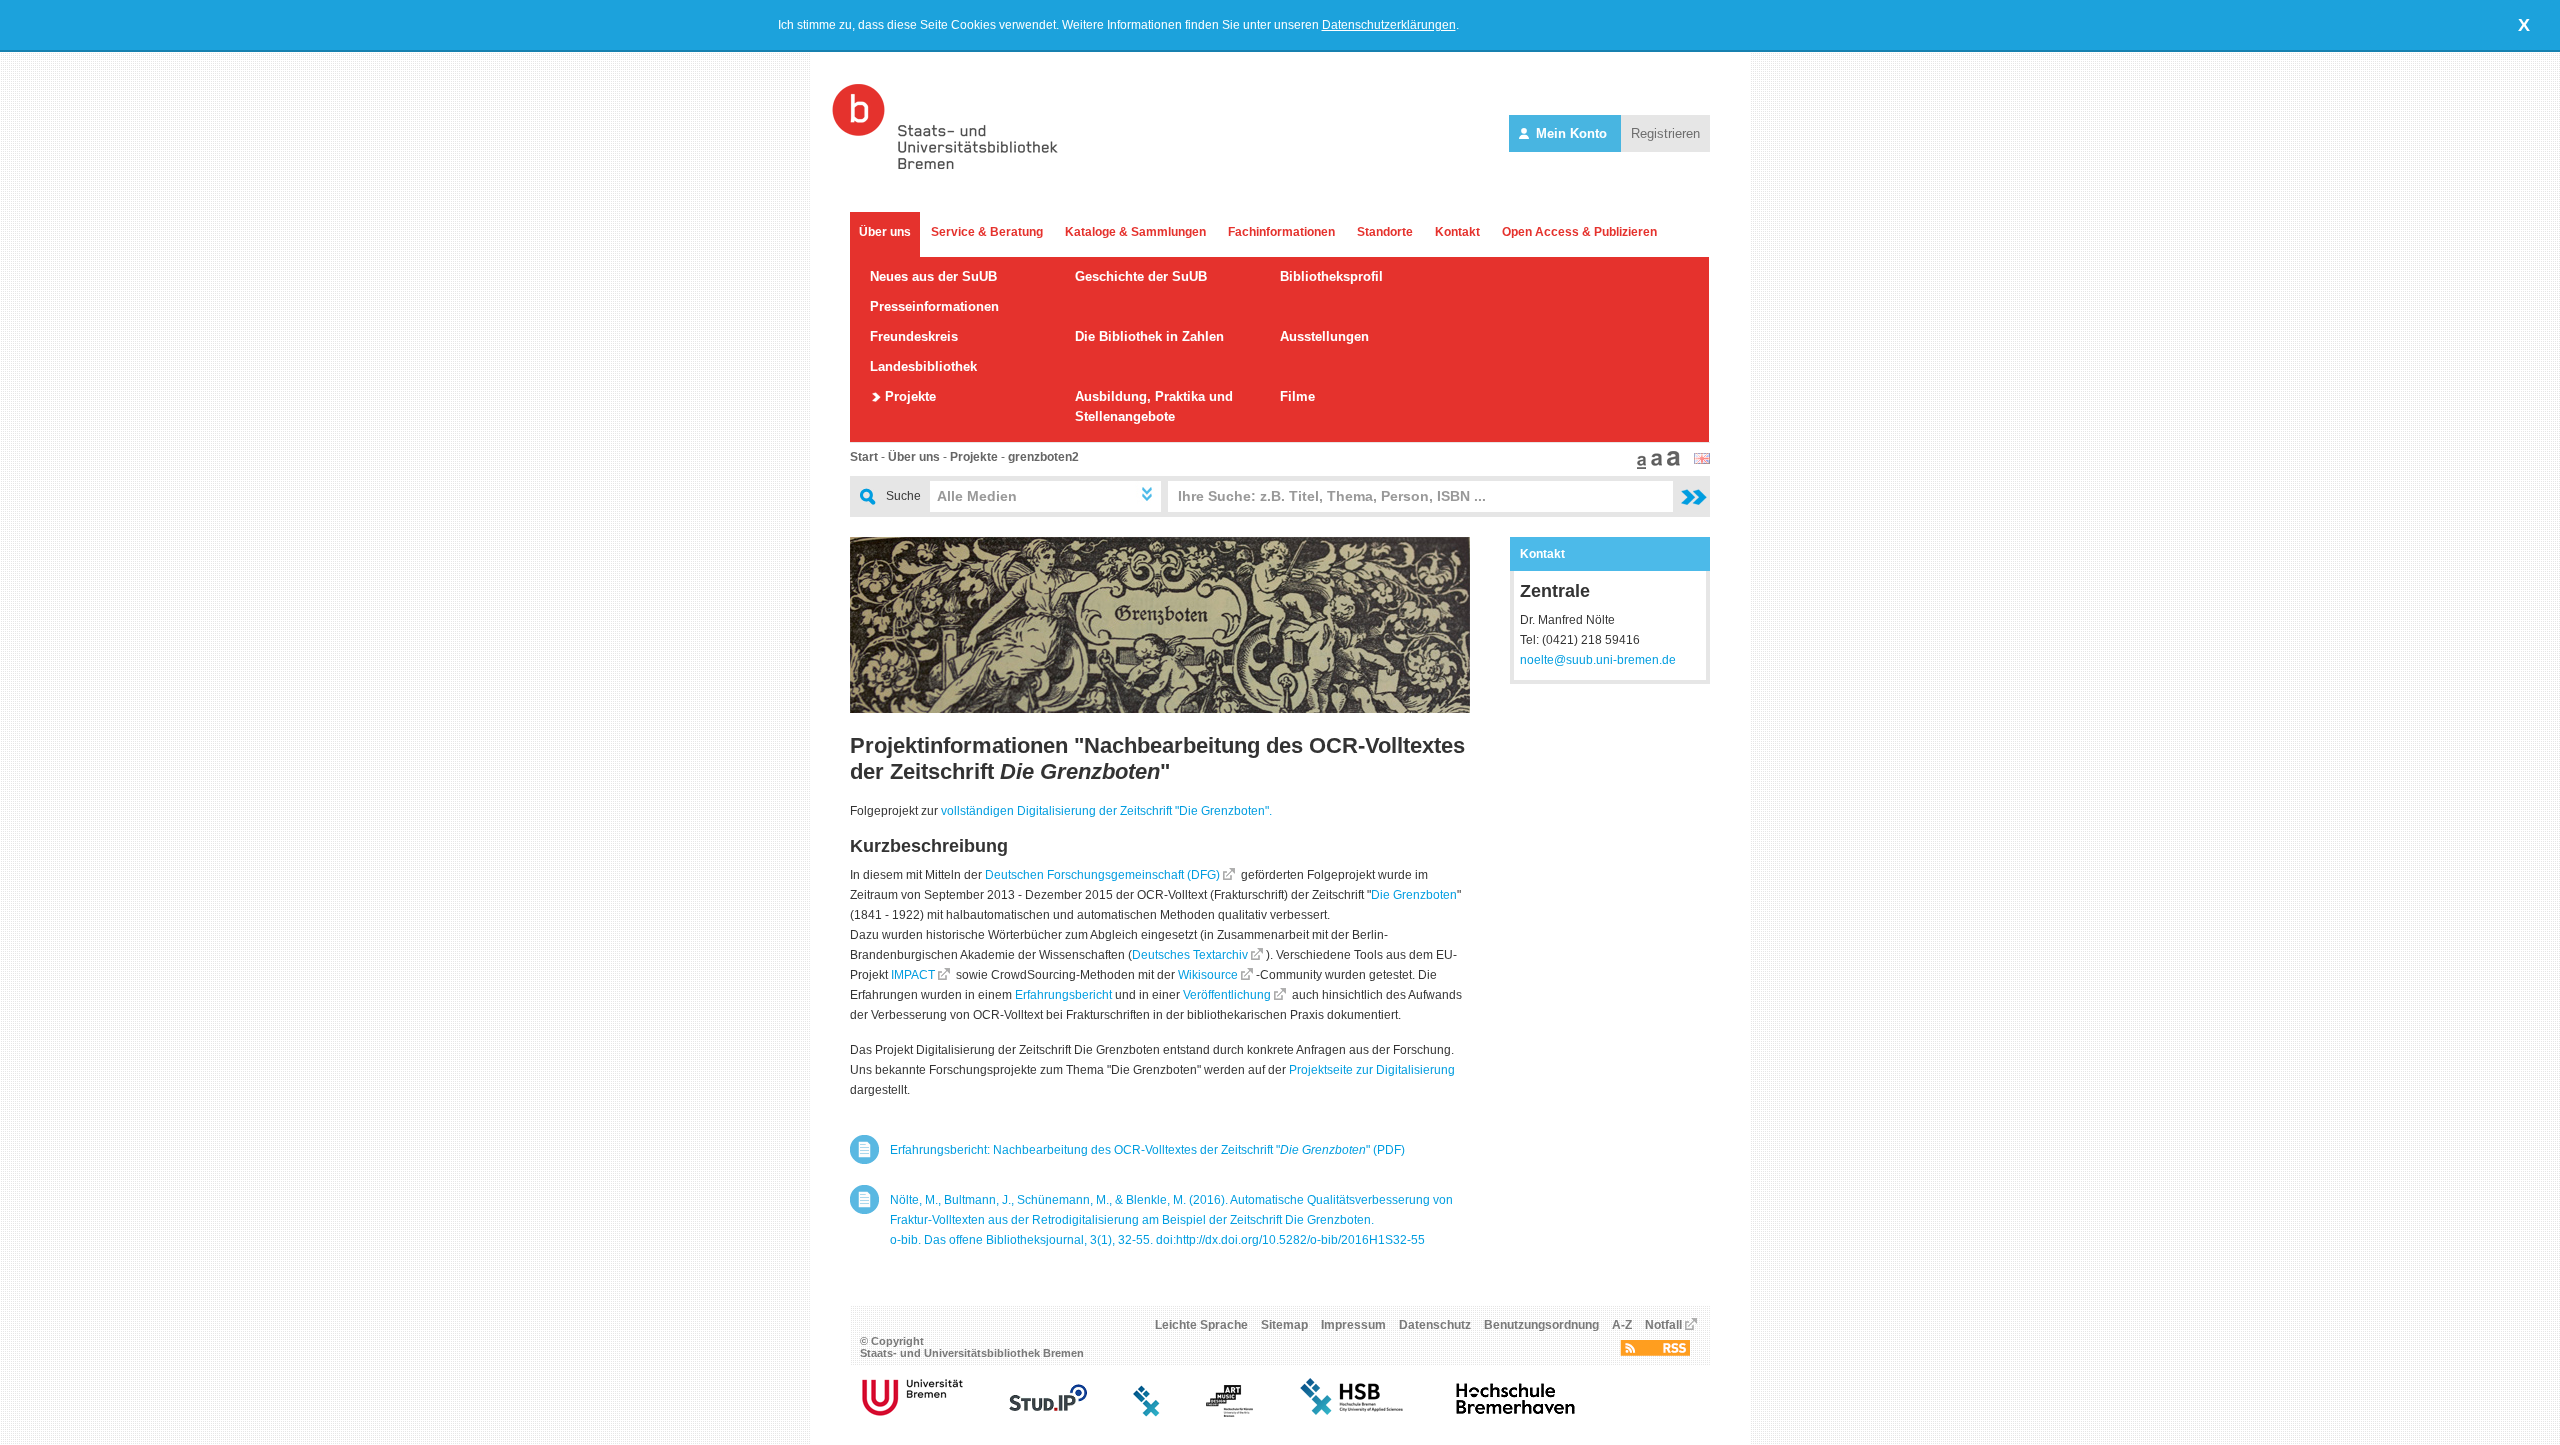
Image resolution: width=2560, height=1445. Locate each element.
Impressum (1353, 1325)
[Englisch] (1702, 460)
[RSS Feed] (1655, 1352)
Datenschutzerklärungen (1389, 25)
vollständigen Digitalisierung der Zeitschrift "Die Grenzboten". (1106, 811)
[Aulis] (1147, 1413)
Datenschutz (1435, 1325)
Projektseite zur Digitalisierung (1372, 1070)
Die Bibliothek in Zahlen (1149, 336)
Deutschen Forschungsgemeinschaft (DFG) (1102, 875)
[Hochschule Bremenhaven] (1516, 1413)
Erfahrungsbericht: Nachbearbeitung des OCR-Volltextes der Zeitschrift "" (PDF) (1147, 1150)
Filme (1297, 396)
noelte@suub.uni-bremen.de (1598, 660)
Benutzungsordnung (1541, 1325)
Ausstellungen (1324, 336)
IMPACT (913, 975)
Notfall (1663, 1325)
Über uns (885, 232)
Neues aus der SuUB (933, 276)
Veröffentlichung (1227, 995)
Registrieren (1665, 133)
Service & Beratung (987, 232)
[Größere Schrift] (1654, 465)
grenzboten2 (1043, 457)
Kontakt (1457, 232)
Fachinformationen (1281, 232)
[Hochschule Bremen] (1353, 1413)
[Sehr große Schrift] (1671, 465)
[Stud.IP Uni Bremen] (1048, 1413)
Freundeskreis (914, 336)
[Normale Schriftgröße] (1639, 465)
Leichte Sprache (1201, 1325)
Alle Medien (977, 496)
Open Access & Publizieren (1579, 232)
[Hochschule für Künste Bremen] (1229, 1413)
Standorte (1385, 232)
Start (864, 457)
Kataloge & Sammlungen (1135, 232)
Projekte (910, 396)
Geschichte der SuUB (1141, 276)
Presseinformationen (934, 306)
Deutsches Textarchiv (1190, 955)
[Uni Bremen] (912, 1413)
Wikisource (1208, 975)
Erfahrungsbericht (1063, 995)
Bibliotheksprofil (1331, 276)
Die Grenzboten (1414, 895)
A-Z (1622, 1325)
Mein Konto (1571, 133)
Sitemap (1284, 1325)
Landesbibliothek (923, 366)
